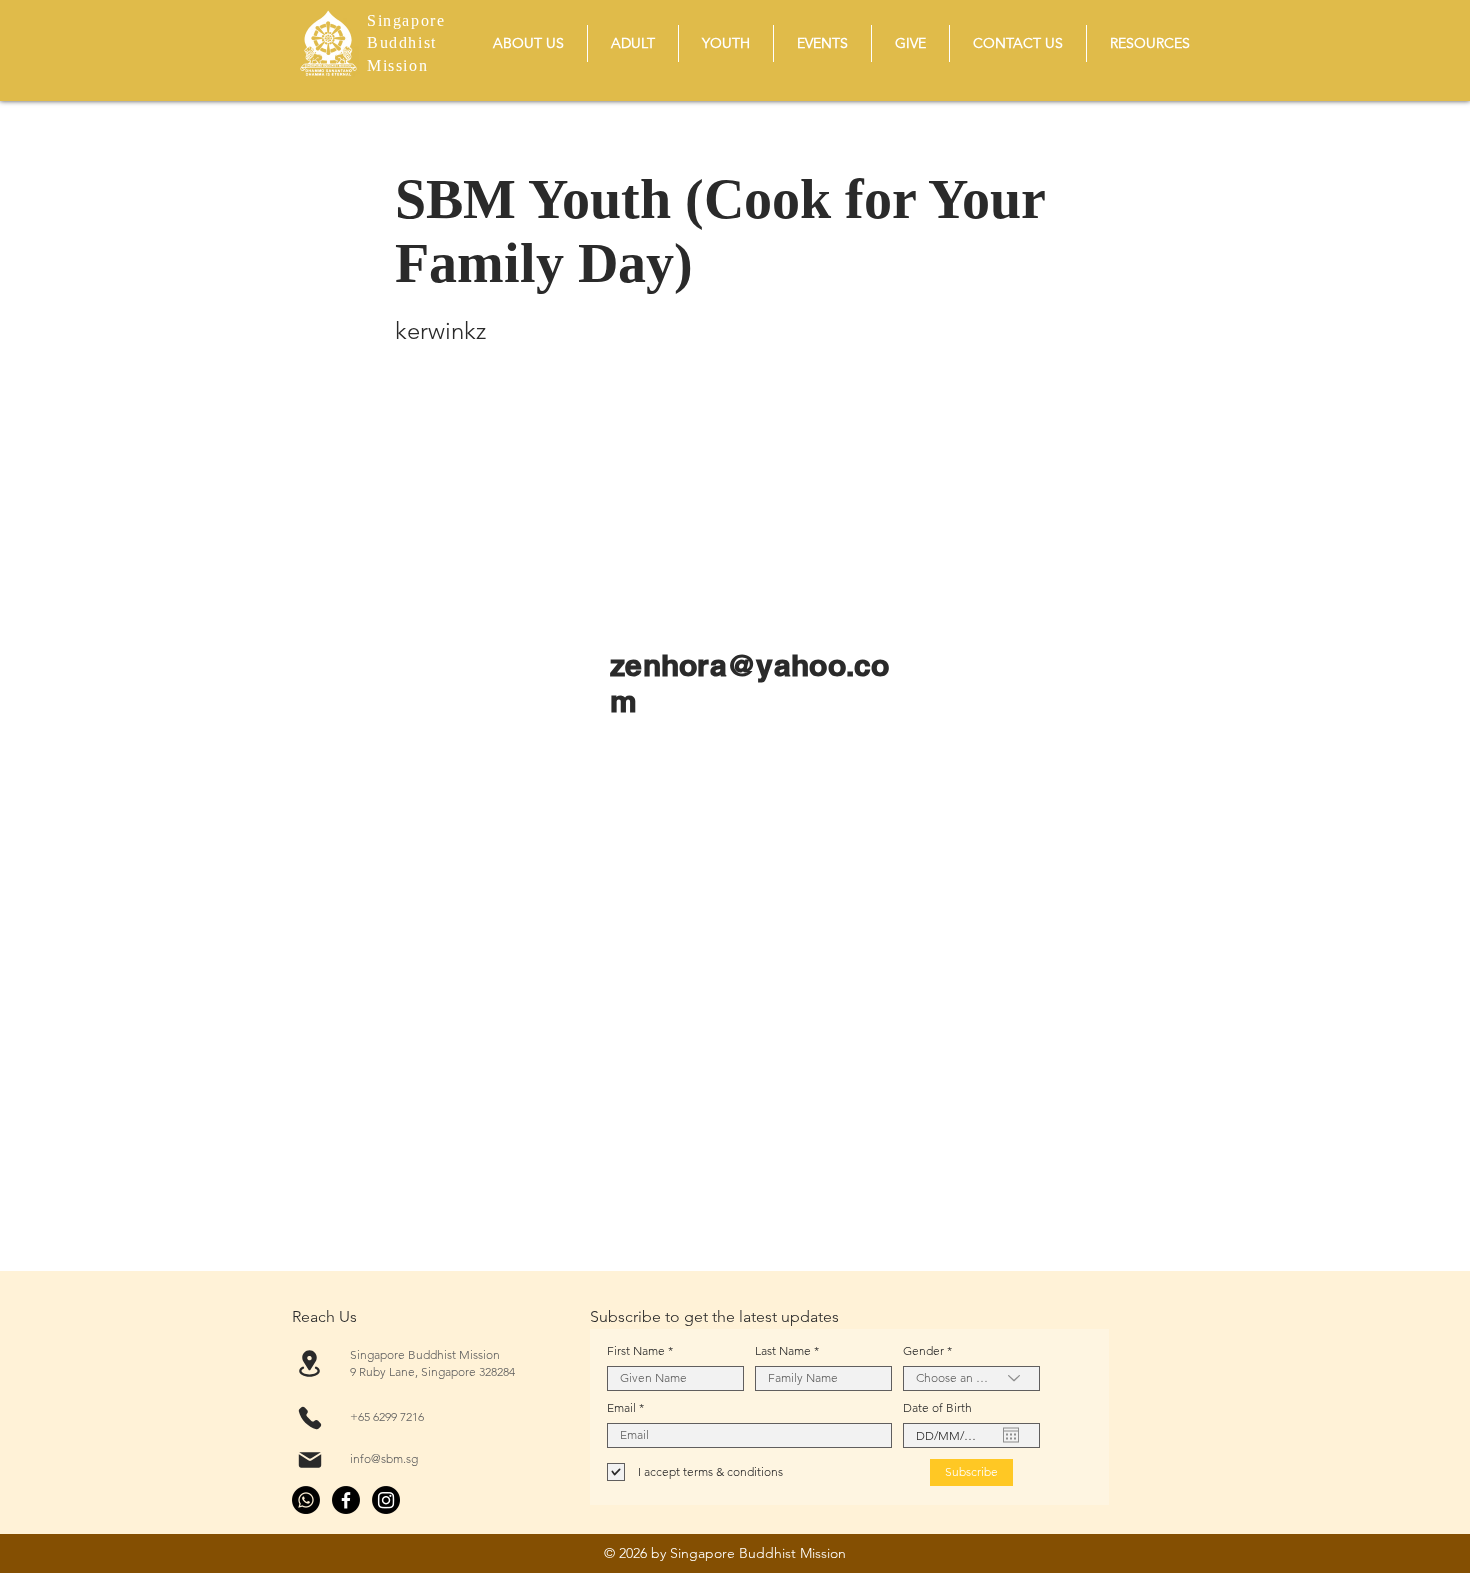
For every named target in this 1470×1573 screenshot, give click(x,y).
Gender (923, 1351)
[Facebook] (346, 1500)
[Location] (309, 1363)
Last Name (783, 1351)
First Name (636, 1351)
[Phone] (309, 1418)
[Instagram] (386, 1500)
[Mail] (309, 1460)
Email (621, 1408)
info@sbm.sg (384, 1458)
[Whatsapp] (306, 1500)
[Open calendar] (1011, 1435)
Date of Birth (937, 1408)
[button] (528, 43)
